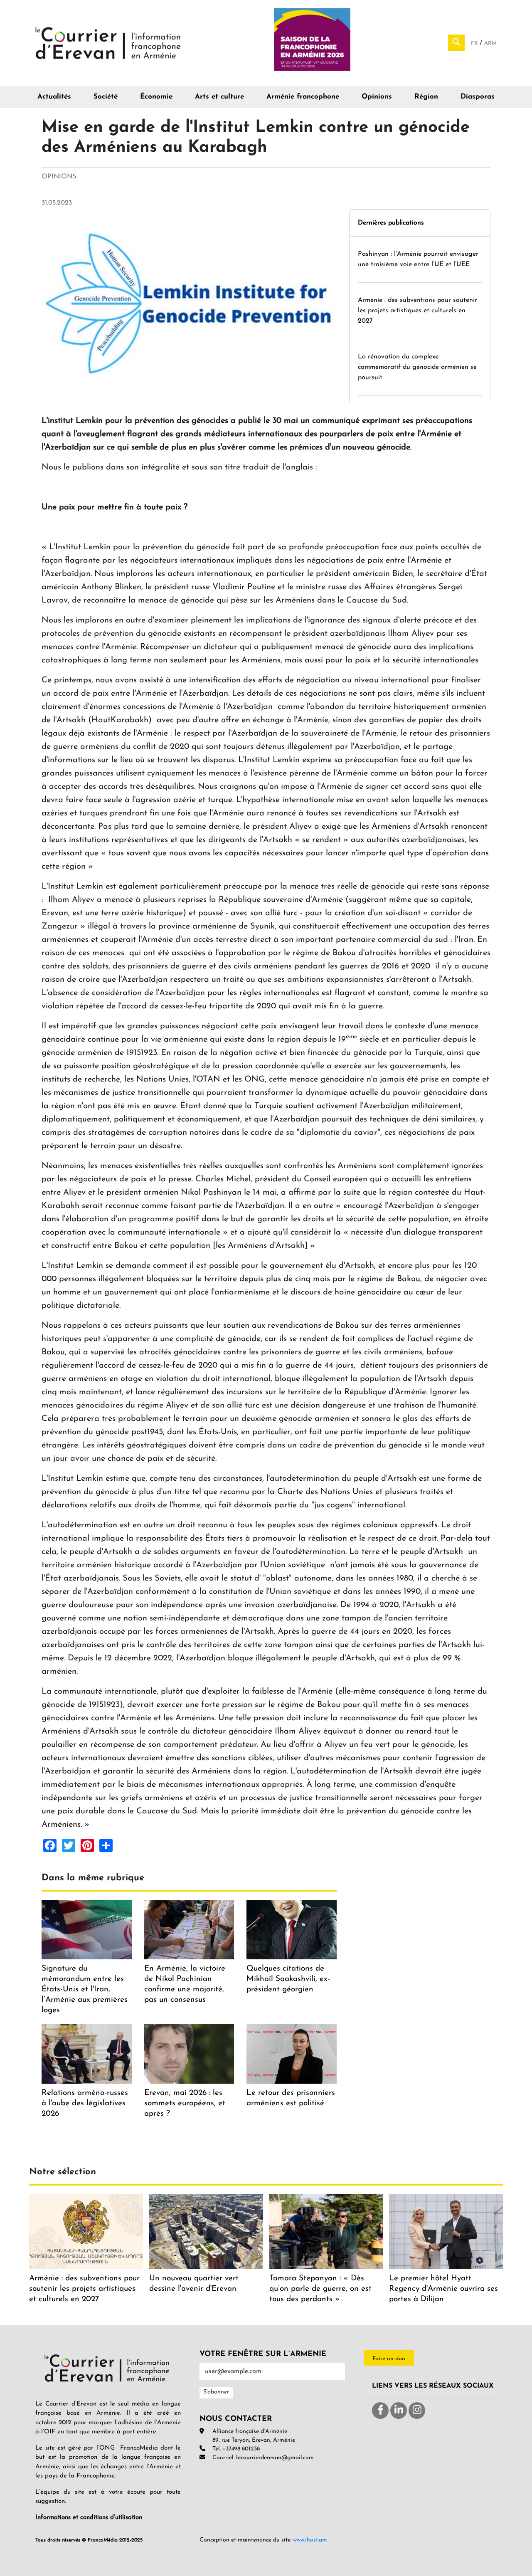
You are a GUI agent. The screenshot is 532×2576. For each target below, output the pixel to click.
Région (426, 97)
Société (106, 97)
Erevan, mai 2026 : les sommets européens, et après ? (185, 2103)
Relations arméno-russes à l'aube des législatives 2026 (85, 2103)
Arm (490, 43)
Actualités (54, 97)
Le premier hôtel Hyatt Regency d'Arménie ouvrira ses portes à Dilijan (443, 2289)
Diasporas (478, 97)
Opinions (377, 97)
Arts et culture (219, 97)
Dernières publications (391, 223)
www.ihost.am (310, 2540)
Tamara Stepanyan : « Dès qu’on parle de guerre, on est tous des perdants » (320, 2289)
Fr (475, 43)
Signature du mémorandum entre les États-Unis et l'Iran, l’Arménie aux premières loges (85, 1989)
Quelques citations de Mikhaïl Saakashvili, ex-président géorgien (288, 1979)
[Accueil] (108, 42)
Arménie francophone (303, 97)
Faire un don (389, 2359)
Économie (156, 97)
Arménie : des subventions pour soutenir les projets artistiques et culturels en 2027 (417, 311)
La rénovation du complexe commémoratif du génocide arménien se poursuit (417, 367)
